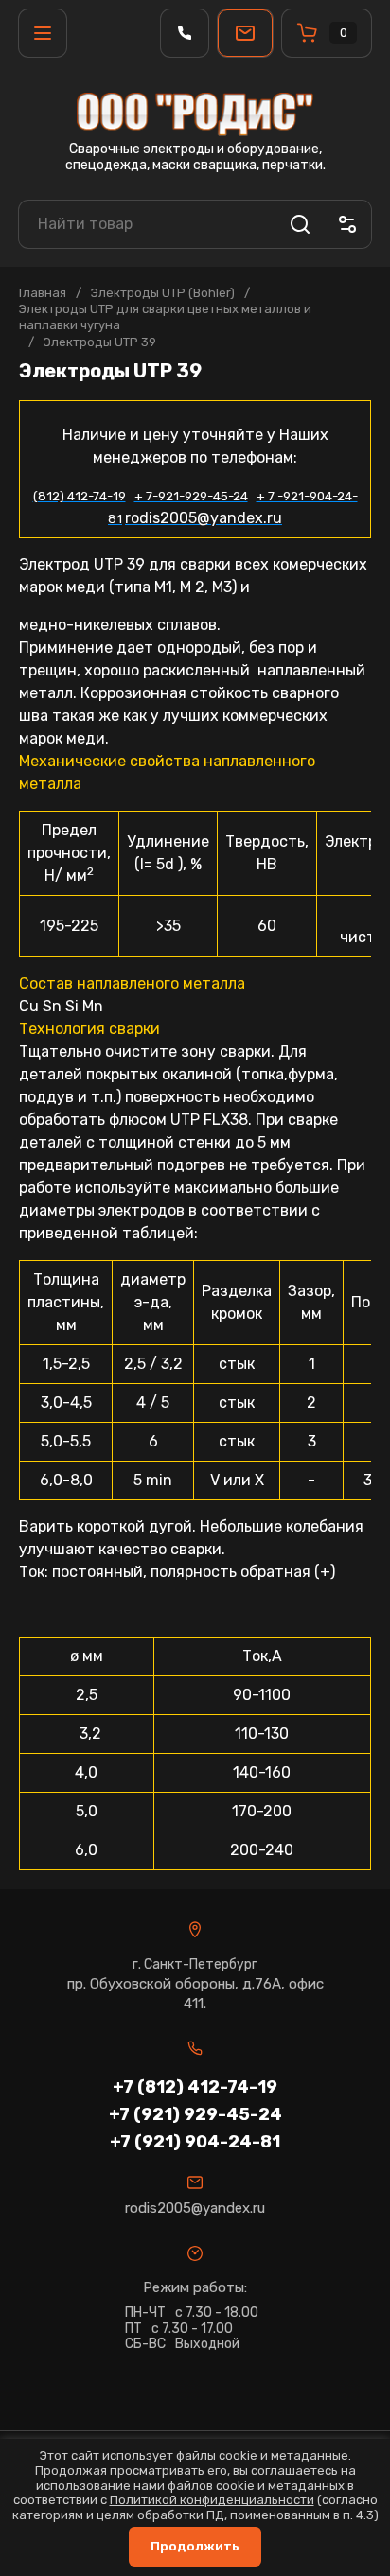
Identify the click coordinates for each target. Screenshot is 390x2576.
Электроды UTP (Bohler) (163, 293)
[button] (43, 33)
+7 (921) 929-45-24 (195, 2114)
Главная (43, 293)
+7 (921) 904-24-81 (195, 2142)
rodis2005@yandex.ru (195, 2208)
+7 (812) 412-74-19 (195, 2087)
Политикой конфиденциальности (212, 2500)
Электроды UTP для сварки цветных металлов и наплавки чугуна (165, 317)
